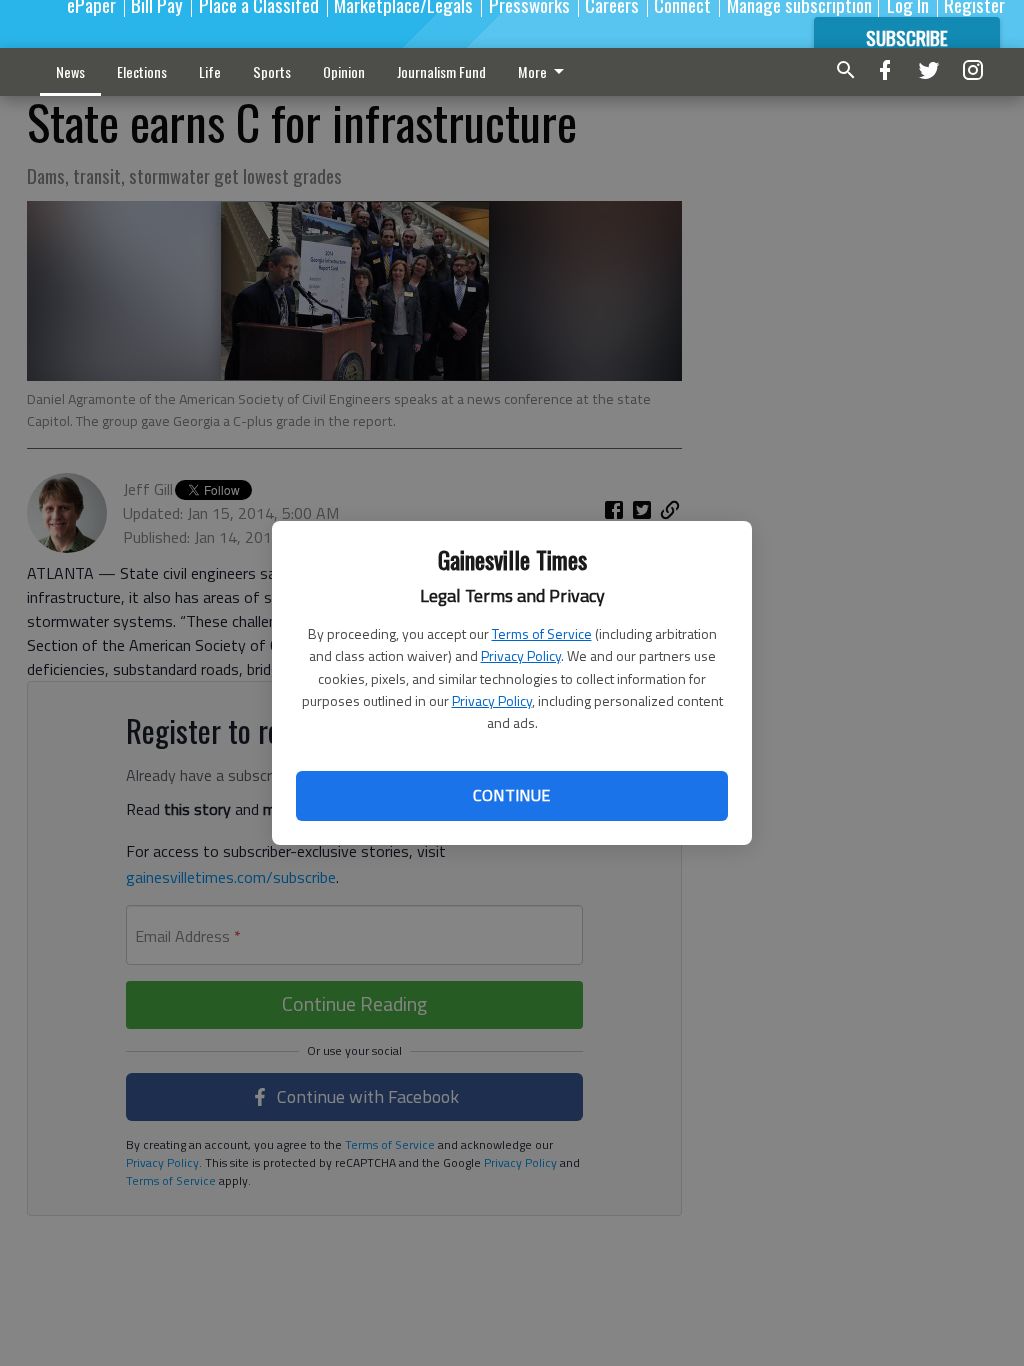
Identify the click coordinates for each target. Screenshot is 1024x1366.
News (70, 71)
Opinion (344, 71)
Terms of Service (542, 633)
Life (210, 71)
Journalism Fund (441, 71)
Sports (272, 71)
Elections (142, 71)
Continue (511, 795)
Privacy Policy (521, 655)
